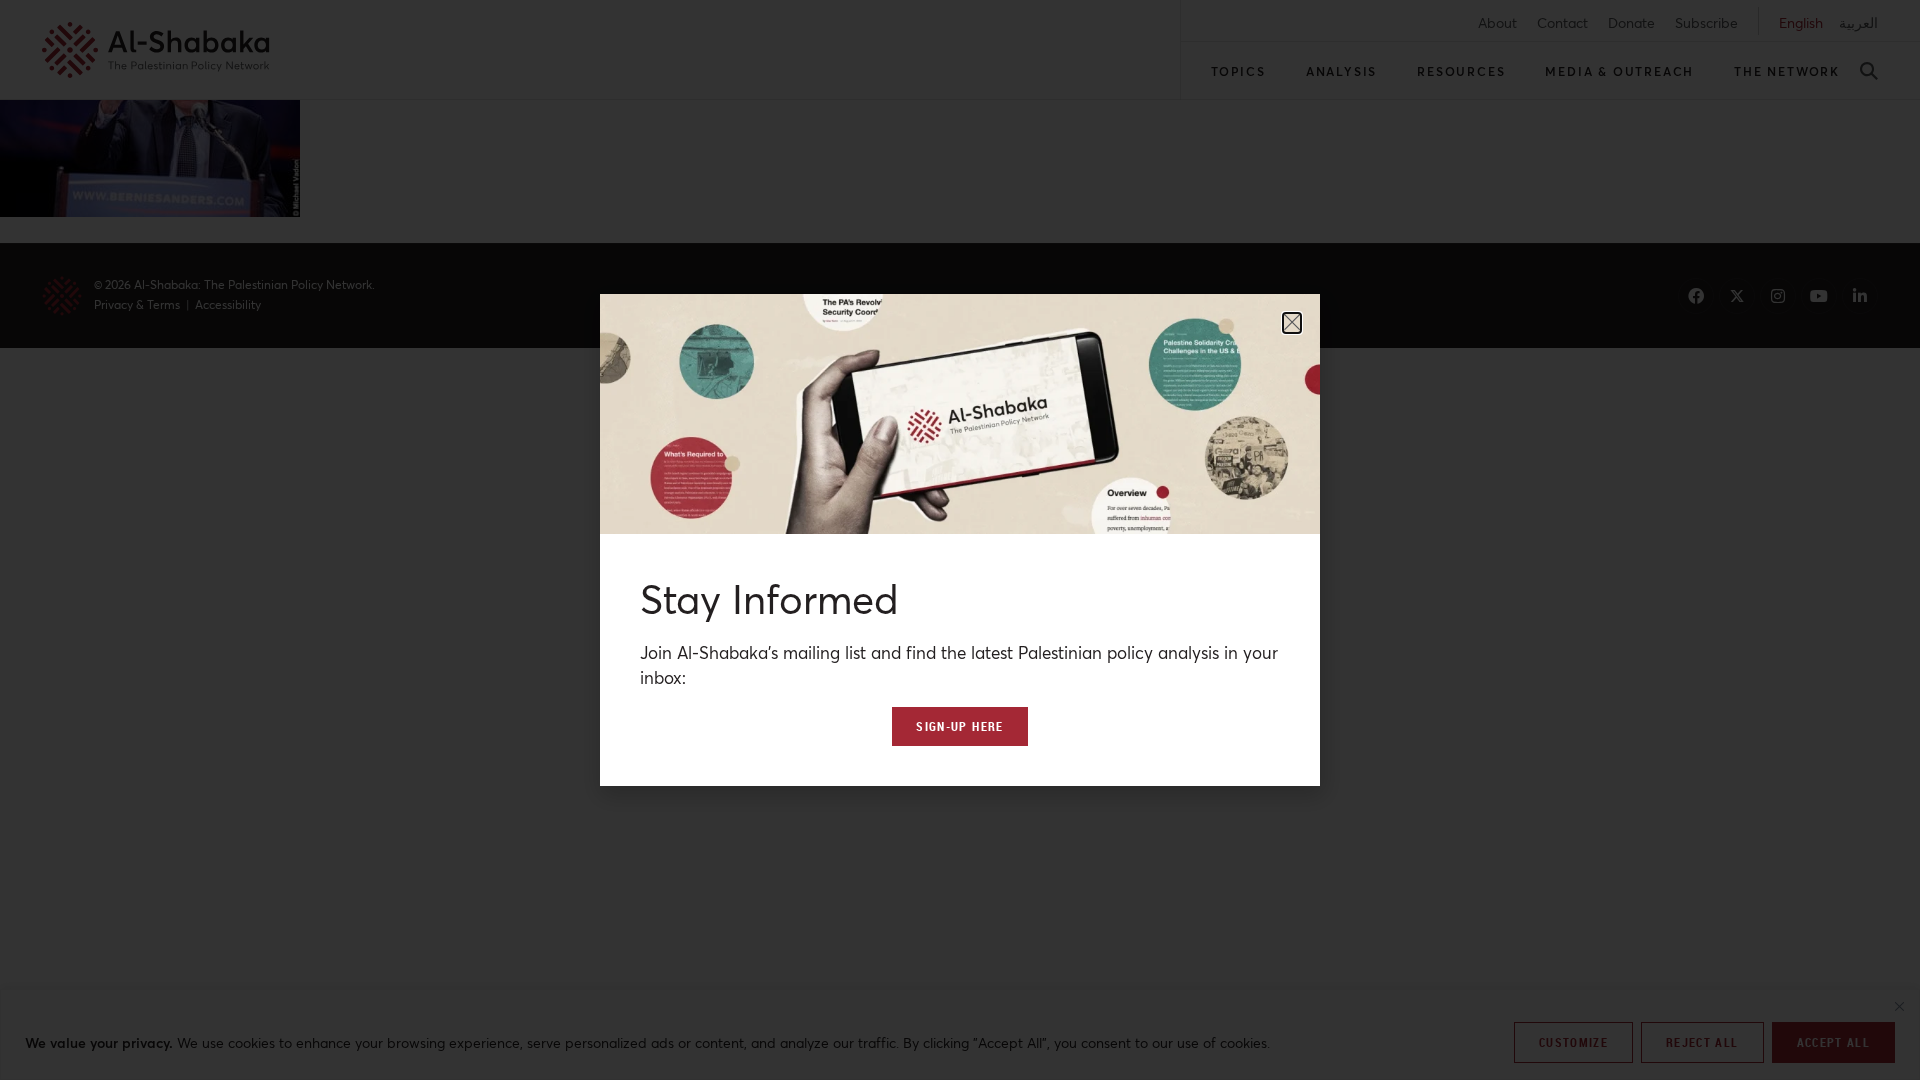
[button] (1292, 323)
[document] (960, 540)
